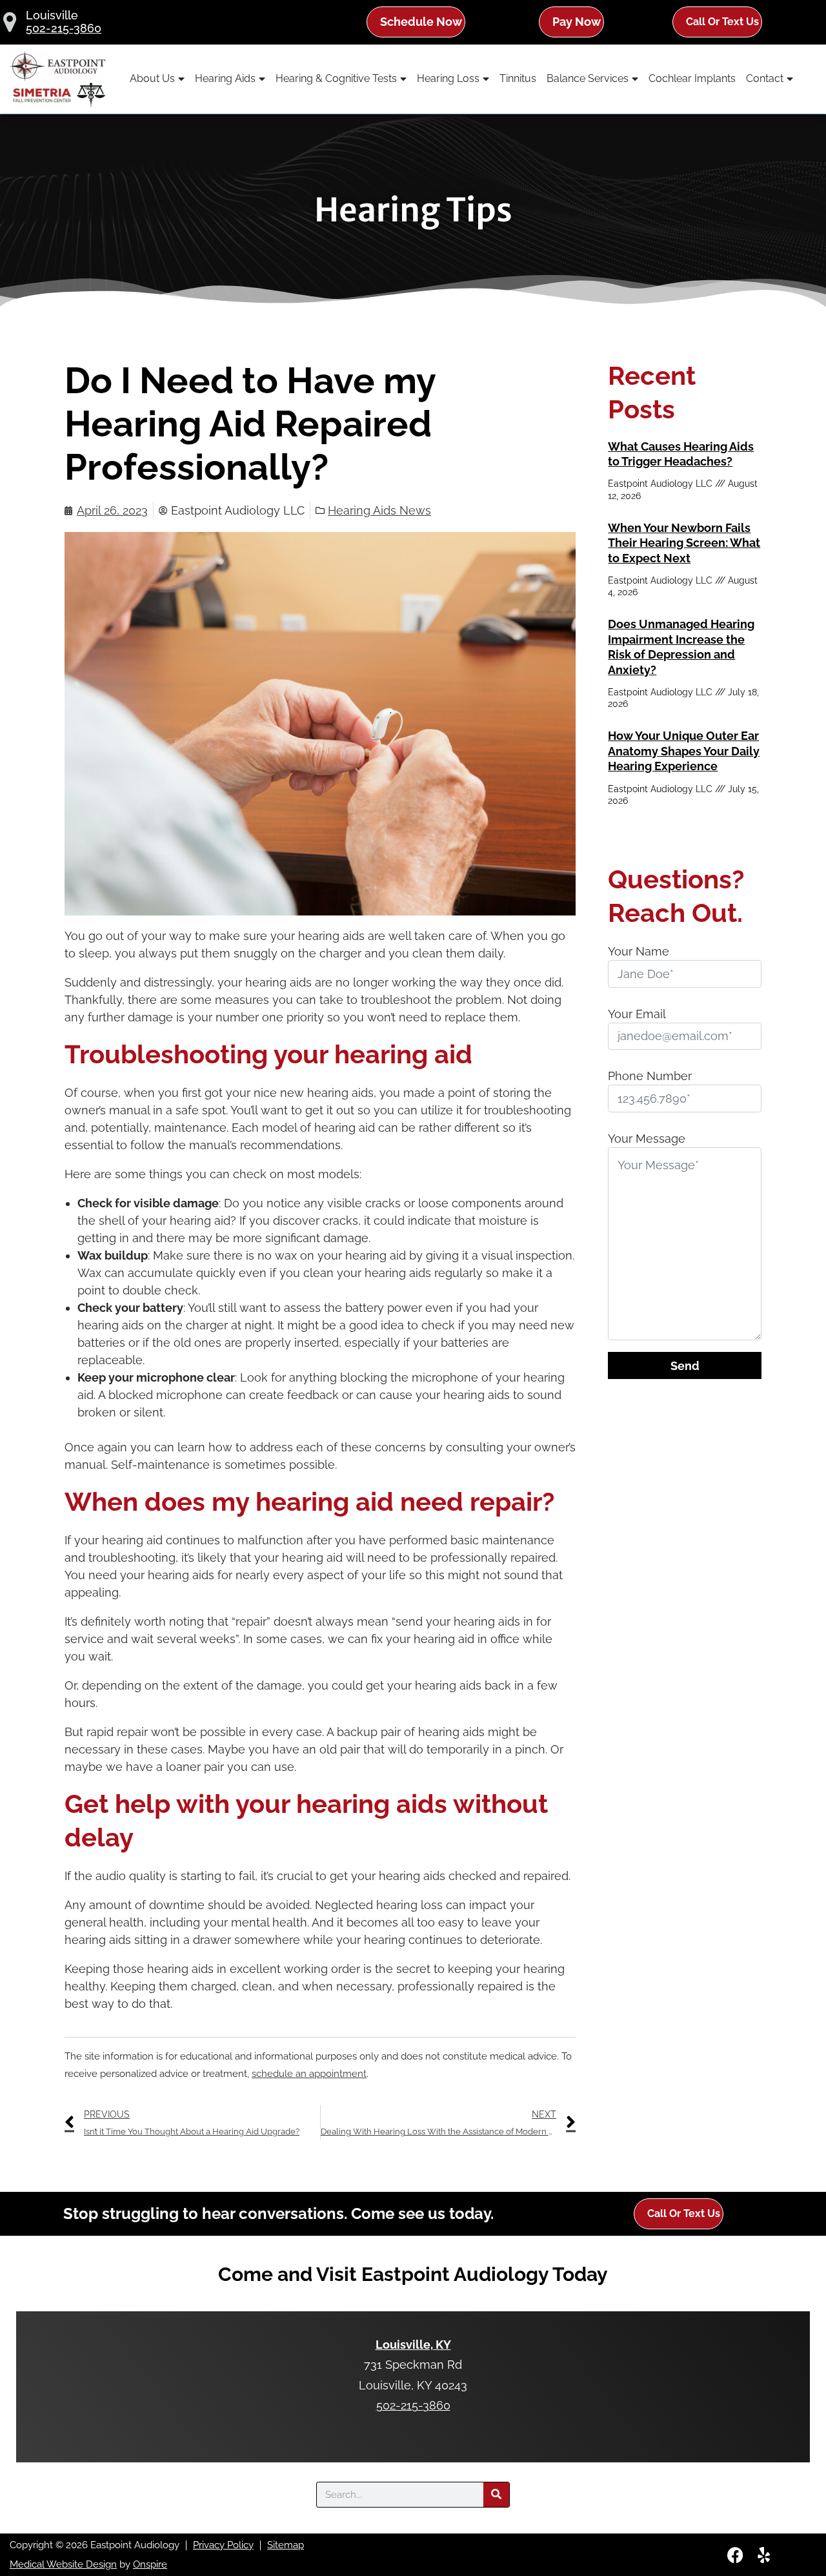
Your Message (647, 1139)
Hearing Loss (448, 78)
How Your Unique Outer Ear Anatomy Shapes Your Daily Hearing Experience (684, 751)
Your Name (639, 951)
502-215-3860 (64, 28)
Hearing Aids (225, 78)
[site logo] (58, 79)
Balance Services (588, 78)
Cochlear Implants (692, 78)
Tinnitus (518, 78)
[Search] (496, 2495)
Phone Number (650, 1076)
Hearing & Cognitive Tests (336, 78)
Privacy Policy (223, 2545)
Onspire (150, 2564)
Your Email (637, 1014)
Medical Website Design (63, 2564)
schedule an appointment (309, 2074)
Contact (765, 78)
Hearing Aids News (379, 510)
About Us (152, 78)
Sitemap (286, 2545)
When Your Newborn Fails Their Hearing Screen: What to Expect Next (684, 543)
